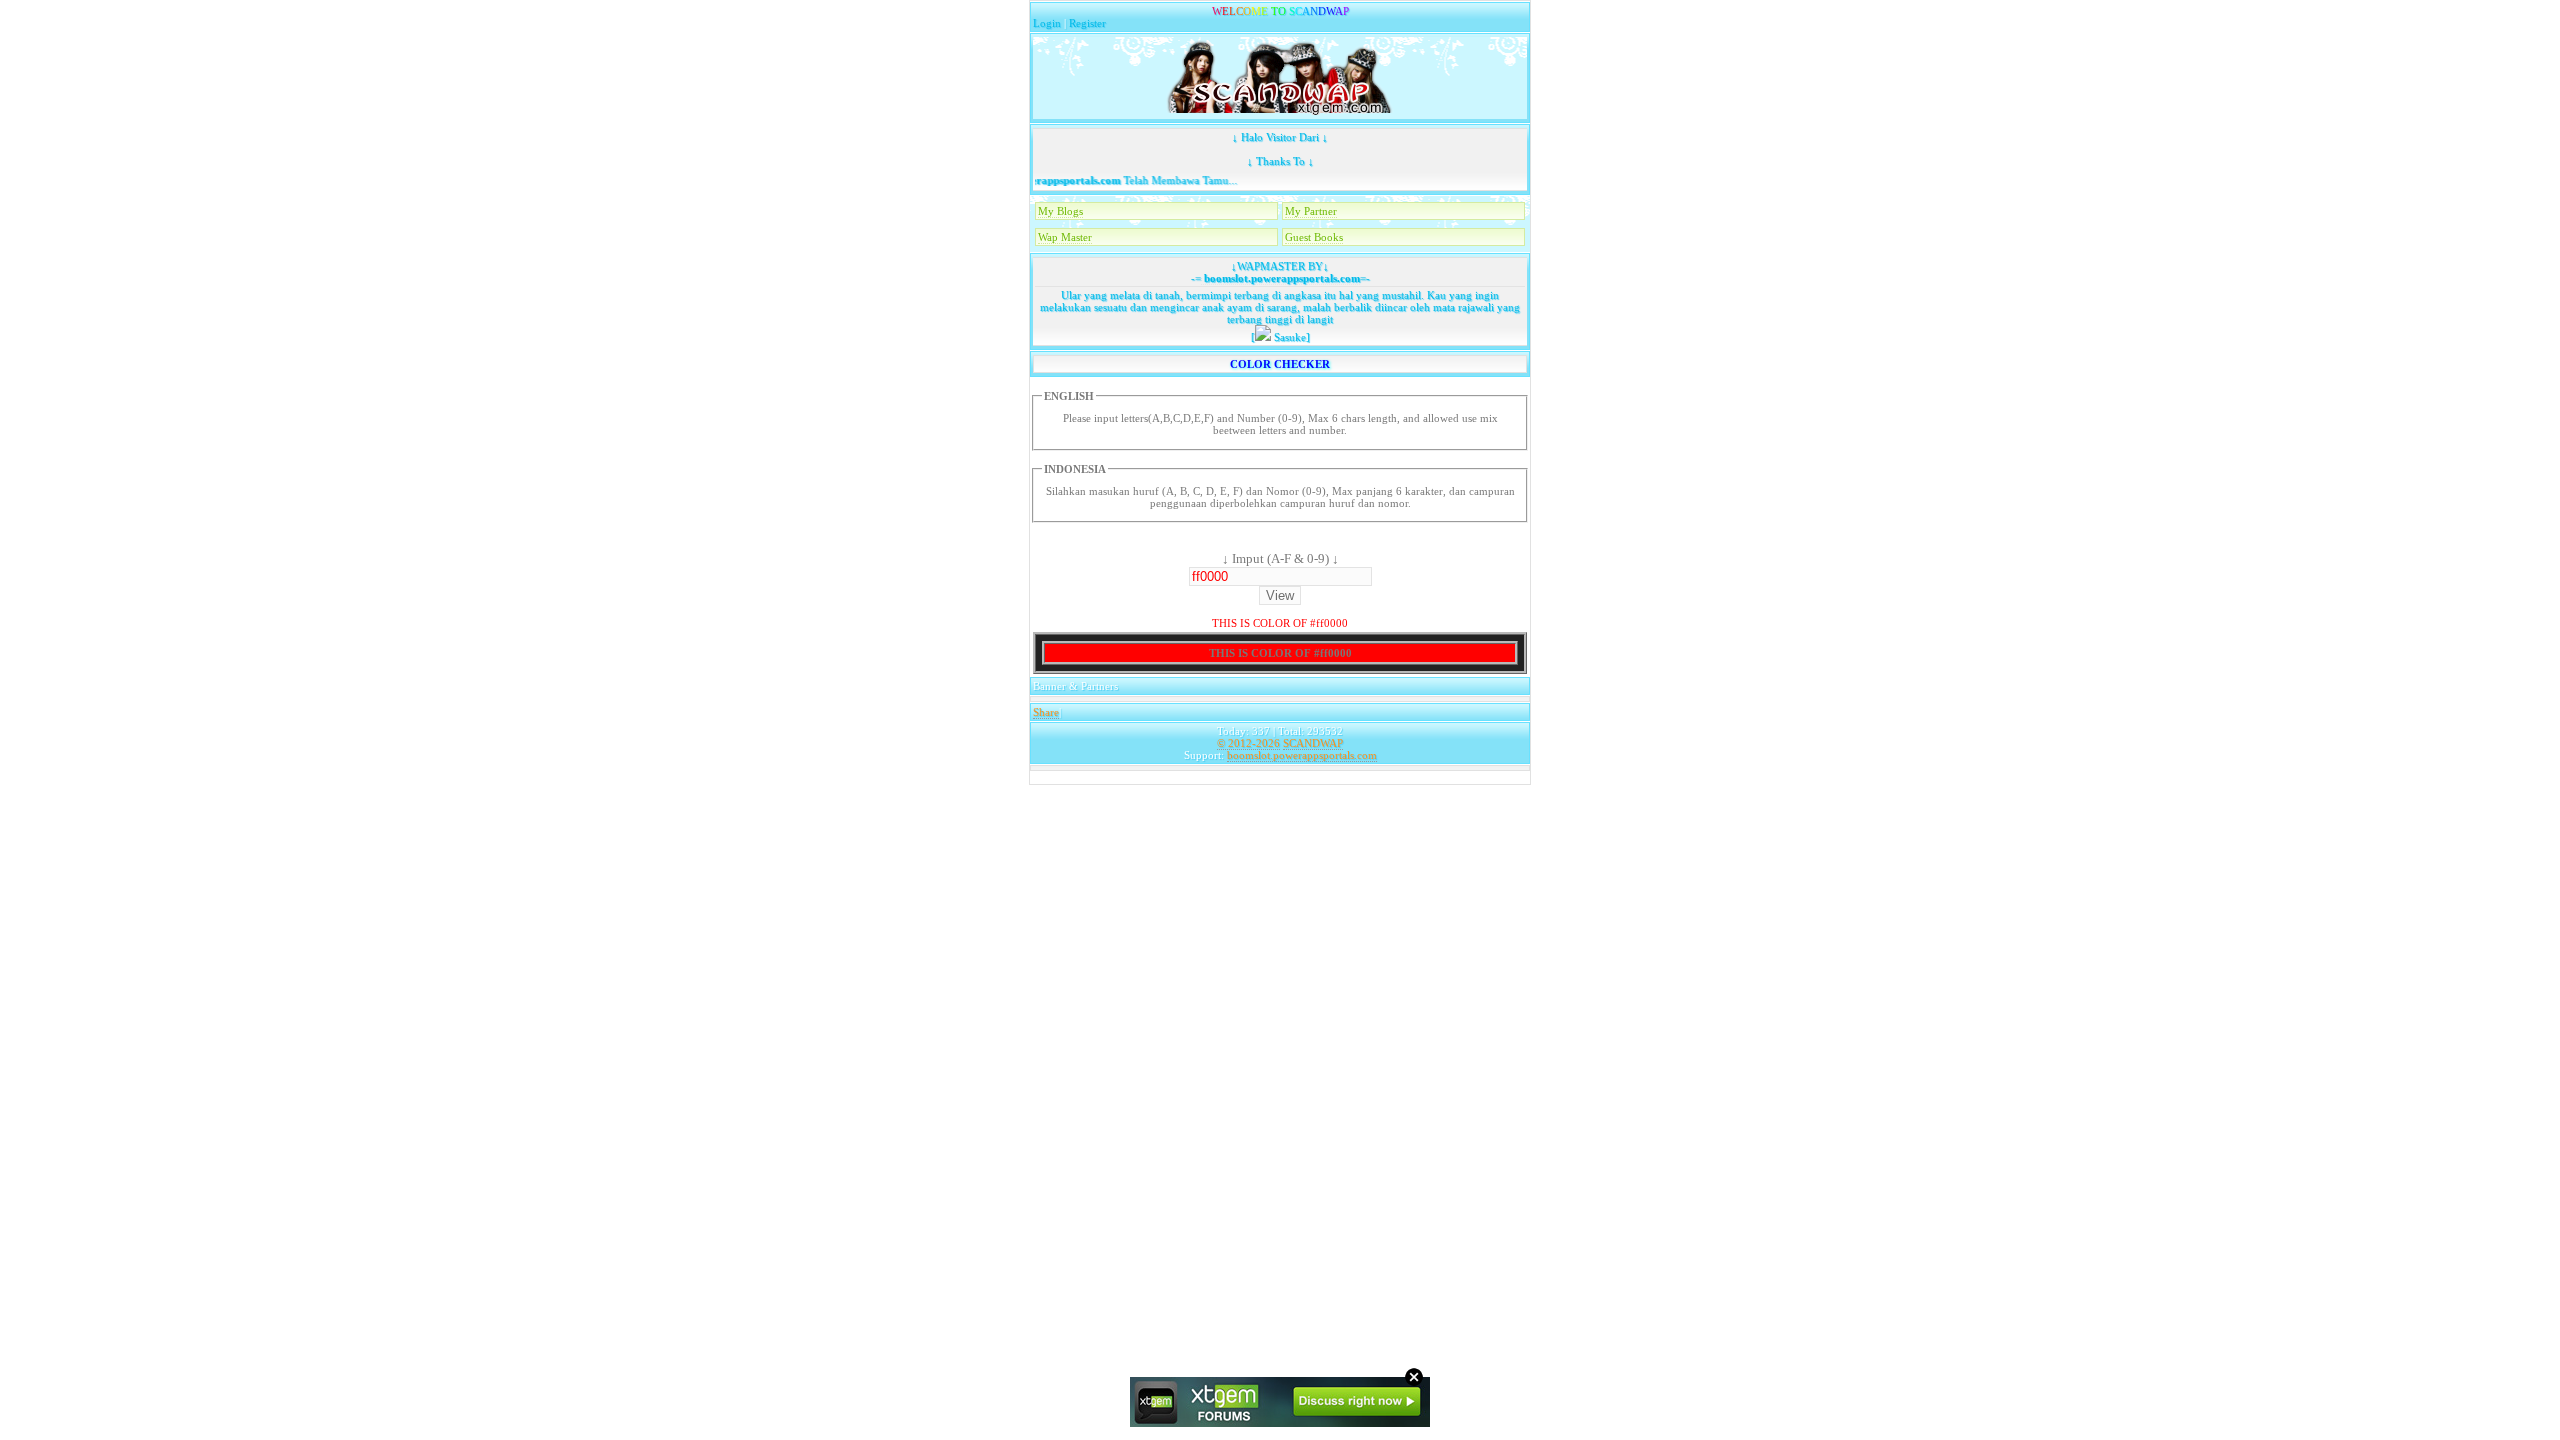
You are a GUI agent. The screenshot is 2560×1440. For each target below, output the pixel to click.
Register (1087, 23)
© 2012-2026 (1248, 743)
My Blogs (1060, 211)
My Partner (1311, 211)
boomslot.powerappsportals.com (1280, 278)
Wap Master (1065, 237)
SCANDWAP (1313, 743)
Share (1046, 712)
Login (1047, 23)
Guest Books (1314, 237)
